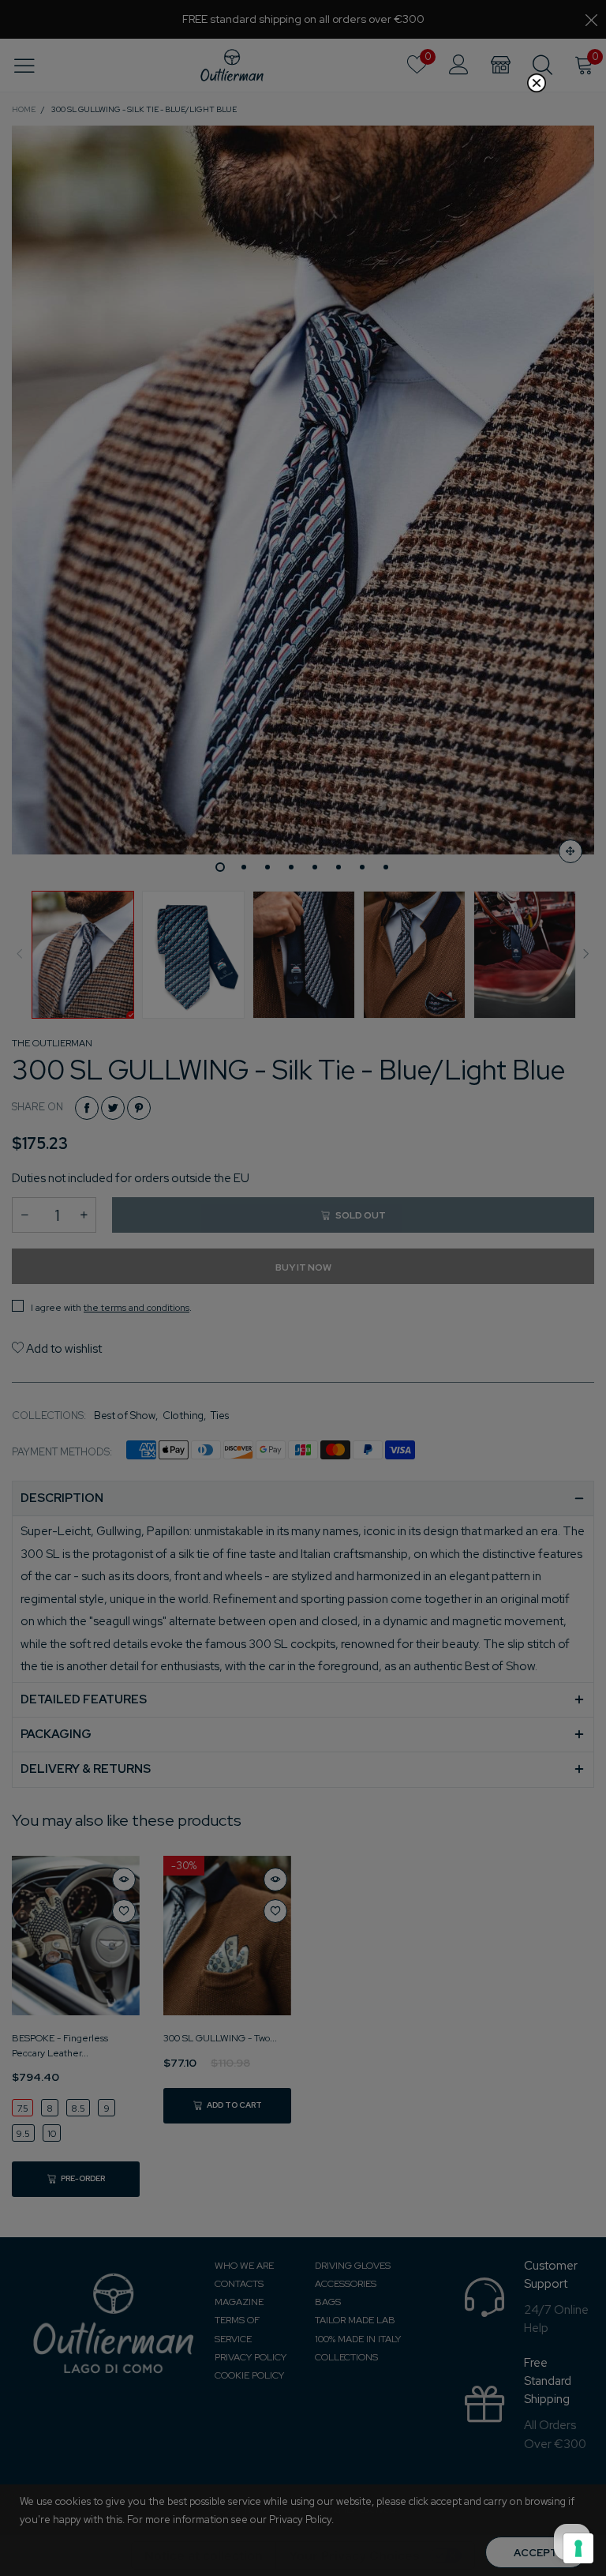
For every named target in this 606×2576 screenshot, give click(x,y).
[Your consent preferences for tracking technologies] (578, 2548)
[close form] (537, 83)
